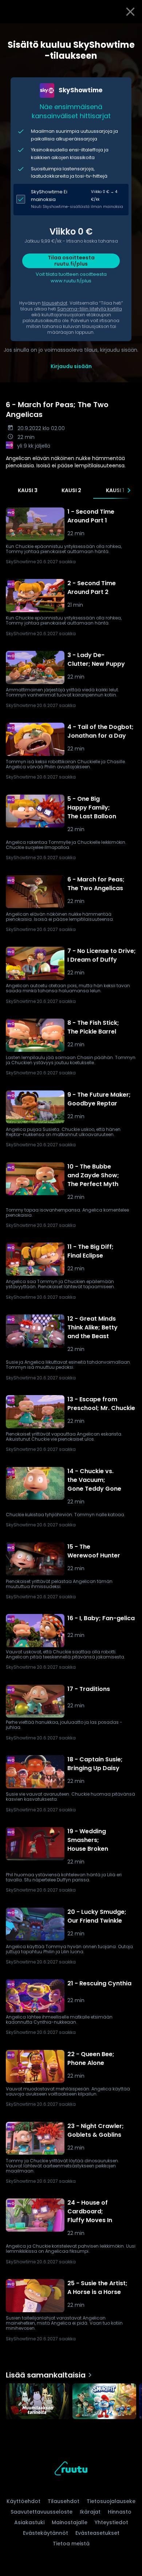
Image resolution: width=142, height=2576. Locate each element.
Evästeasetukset (97, 2533)
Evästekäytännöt (46, 2533)
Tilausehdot (64, 2501)
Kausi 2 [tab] (71, 490)
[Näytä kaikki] (71, 2400)
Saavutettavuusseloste (42, 2512)
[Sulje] (130, 12)
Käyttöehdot (23, 2501)
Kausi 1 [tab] (115, 490)
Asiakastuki (29, 2522)
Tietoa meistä (71, 2544)
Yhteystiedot (111, 2522)
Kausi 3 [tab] (28, 490)
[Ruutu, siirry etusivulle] (71, 2470)
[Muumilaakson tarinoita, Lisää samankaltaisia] (38, 2402)
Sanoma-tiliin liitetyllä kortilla (90, 309)
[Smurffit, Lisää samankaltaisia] (104, 2402)
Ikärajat (90, 2512)
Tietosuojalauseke (111, 2501)
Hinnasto (120, 2512)
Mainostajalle (70, 2522)
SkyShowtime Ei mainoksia (49, 196)
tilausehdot (55, 303)
